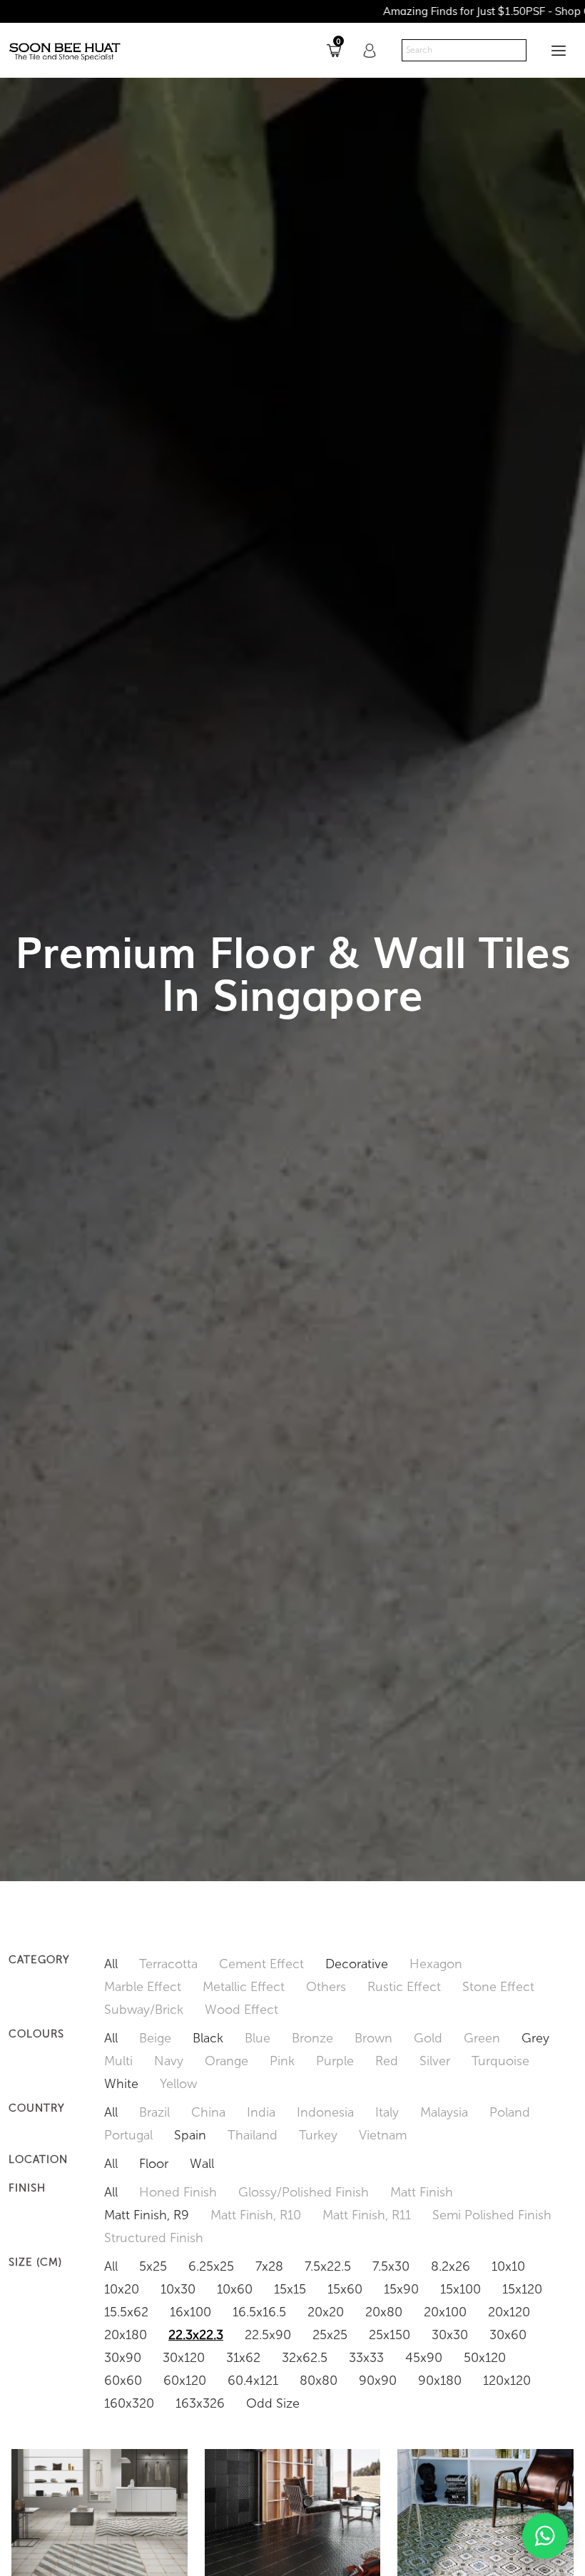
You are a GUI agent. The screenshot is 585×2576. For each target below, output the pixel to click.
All (111, 1964)
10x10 (508, 2266)
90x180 (440, 2381)
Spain (190, 2135)
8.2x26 (451, 2266)
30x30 (450, 2335)
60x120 (185, 2381)
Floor (154, 2164)
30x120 (184, 2358)
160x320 (129, 2403)
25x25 (330, 2335)
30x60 (508, 2335)
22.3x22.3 (196, 2335)
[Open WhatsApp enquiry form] (545, 2536)
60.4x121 (253, 2381)
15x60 (345, 2289)
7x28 (269, 2266)
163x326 (200, 2403)
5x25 (153, 2266)
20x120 (509, 2312)
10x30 (178, 2289)
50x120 (485, 2358)
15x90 (401, 2289)
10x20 (122, 2289)
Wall (202, 2164)
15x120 (522, 2289)
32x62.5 (305, 2358)
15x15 (290, 2289)
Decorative (357, 1964)
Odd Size (273, 2403)
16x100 (190, 2312)
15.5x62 (126, 2312)
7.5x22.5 (328, 2266)
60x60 (123, 2381)
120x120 (507, 2381)
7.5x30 (391, 2266)
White (121, 2084)
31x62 (243, 2358)
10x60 (235, 2289)
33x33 (366, 2358)
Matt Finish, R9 (147, 2215)
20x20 (326, 2312)
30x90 (123, 2358)
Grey (535, 2038)
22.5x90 (268, 2335)
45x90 (424, 2358)
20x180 (126, 2335)
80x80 (319, 2381)
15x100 (461, 2289)
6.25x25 (211, 2266)
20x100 (445, 2312)
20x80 (384, 2312)
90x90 (378, 2381)
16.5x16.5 (259, 2312)
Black (208, 2038)
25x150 (390, 2335)
